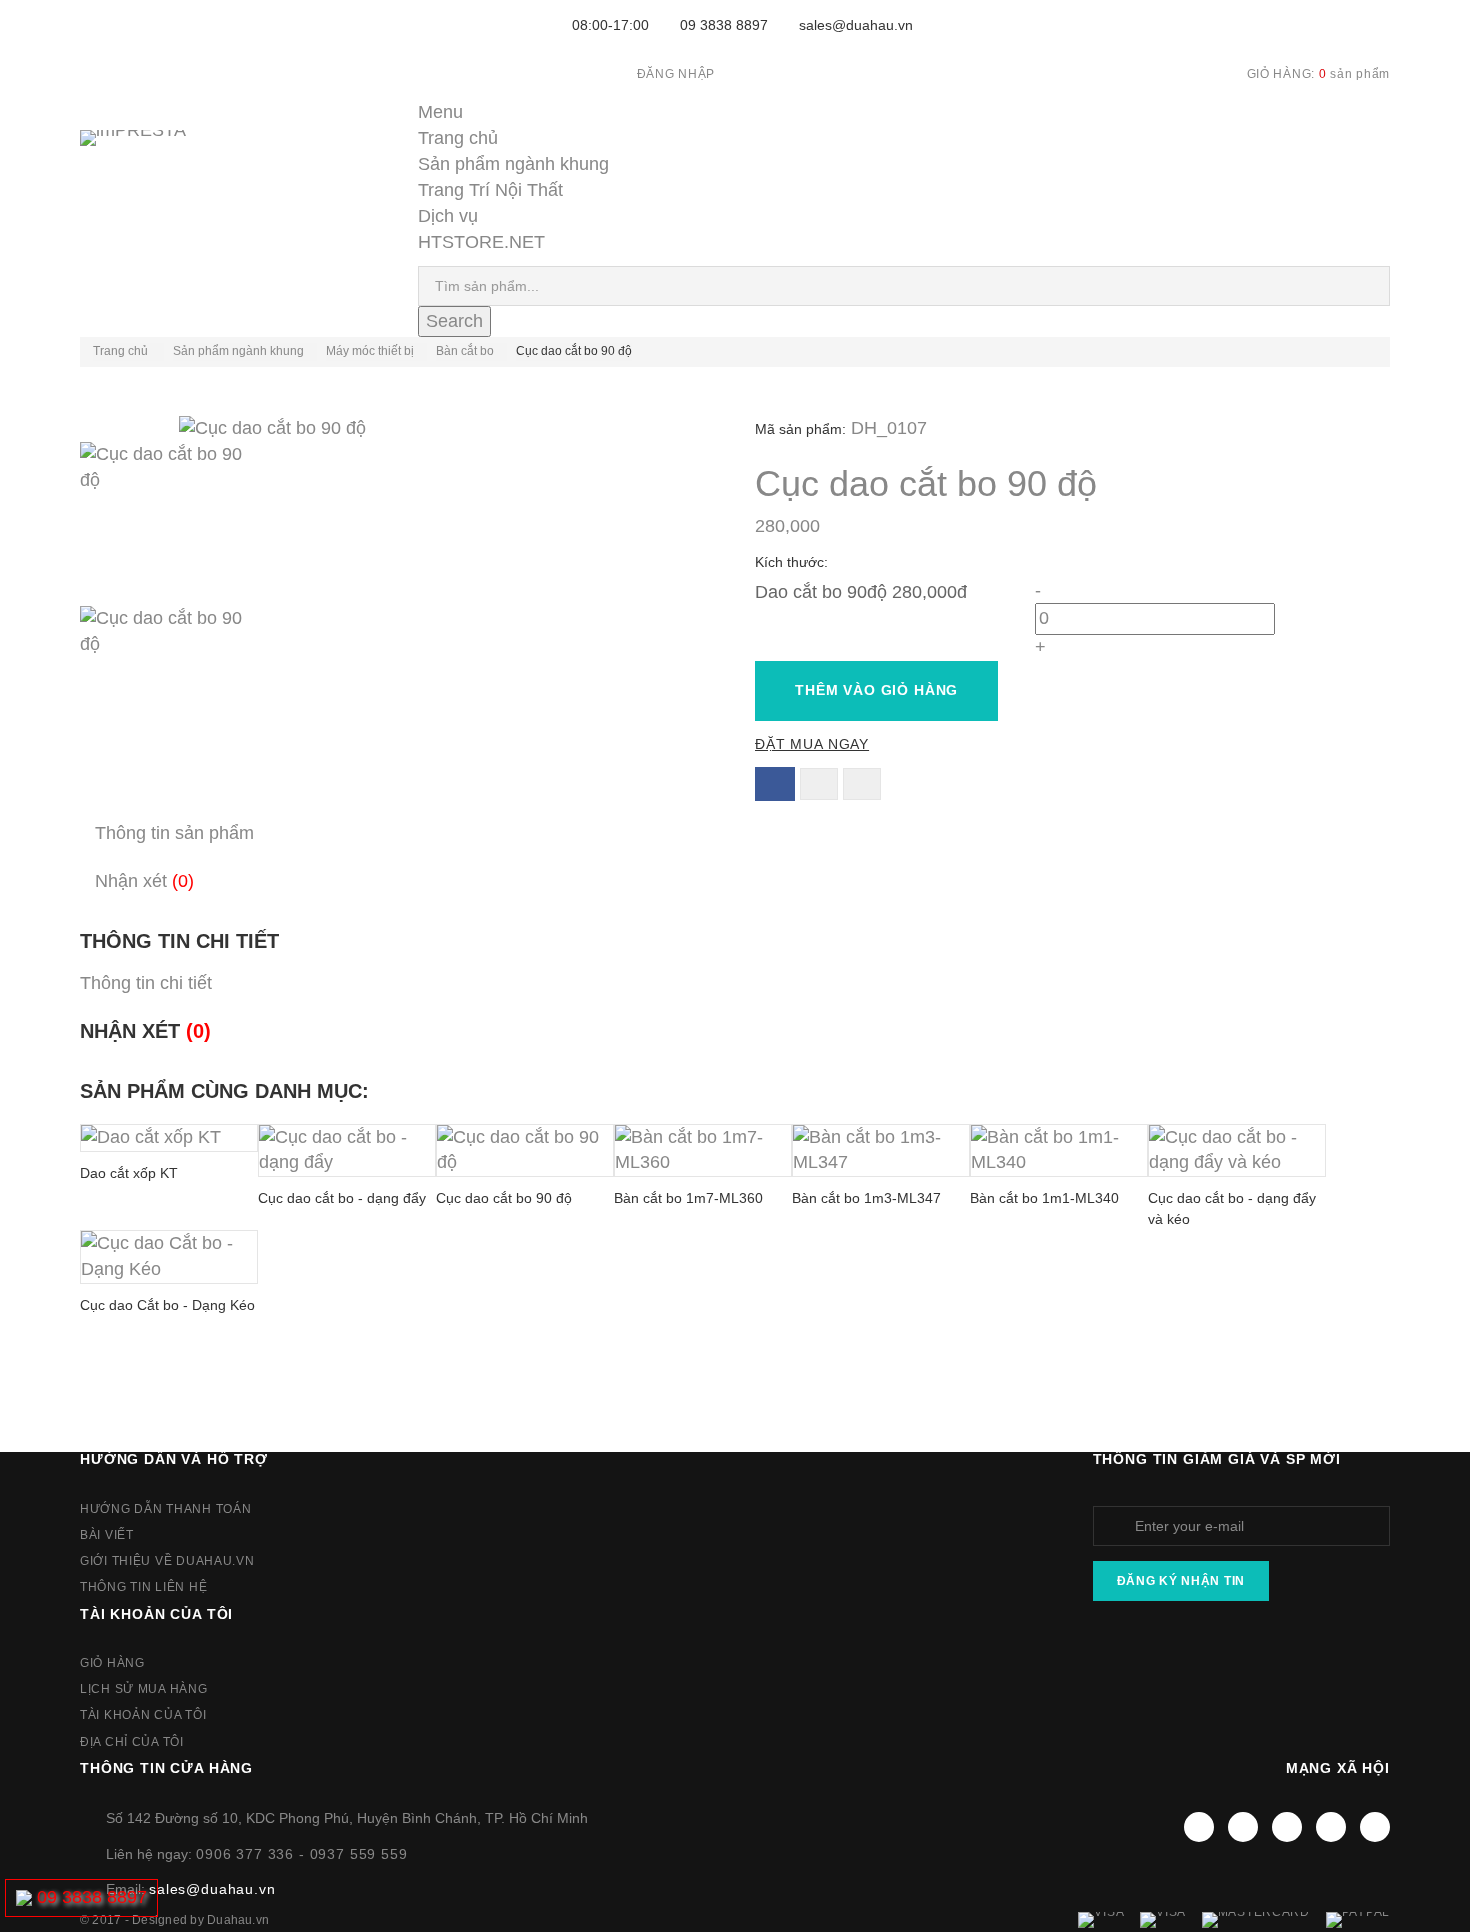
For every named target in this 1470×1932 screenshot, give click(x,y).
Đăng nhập (676, 74)
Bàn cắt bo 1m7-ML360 (688, 1198)
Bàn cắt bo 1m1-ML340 (1044, 1198)
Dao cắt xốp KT (129, 1173)
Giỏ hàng (112, 1663)
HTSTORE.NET (481, 242)
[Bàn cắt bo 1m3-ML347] (881, 1151)
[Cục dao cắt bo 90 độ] (397, 524)
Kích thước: (793, 562)
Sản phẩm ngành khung (513, 164)
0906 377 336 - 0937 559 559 (302, 1854)
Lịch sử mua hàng (144, 1689)
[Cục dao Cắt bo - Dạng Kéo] (169, 1257)
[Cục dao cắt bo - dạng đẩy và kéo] (1237, 1151)
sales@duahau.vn (856, 25)
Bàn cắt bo (465, 351)
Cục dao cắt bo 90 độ (504, 1198)
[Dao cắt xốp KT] (169, 1138)
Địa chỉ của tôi (132, 1742)
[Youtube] (1287, 1827)
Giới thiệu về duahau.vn (167, 1561)
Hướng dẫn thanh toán (165, 1509)
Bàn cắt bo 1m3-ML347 (866, 1198)
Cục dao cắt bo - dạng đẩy (342, 1198)
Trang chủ (458, 138)
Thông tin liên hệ (143, 1587)
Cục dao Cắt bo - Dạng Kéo (167, 1305)
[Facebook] (1199, 1827)
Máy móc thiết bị (370, 351)
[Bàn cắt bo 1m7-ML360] (703, 1151)
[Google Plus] (1331, 1827)
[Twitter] (1243, 1827)
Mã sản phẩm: (800, 429)
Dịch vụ (448, 216)
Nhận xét (144, 881)
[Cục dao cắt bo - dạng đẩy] (347, 1151)
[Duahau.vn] (159, 158)
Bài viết (107, 1535)
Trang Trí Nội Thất (490, 190)
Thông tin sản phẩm (174, 833)
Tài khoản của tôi (156, 1614)
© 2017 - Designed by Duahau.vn (174, 1920)
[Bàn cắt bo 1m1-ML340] (1059, 1151)
